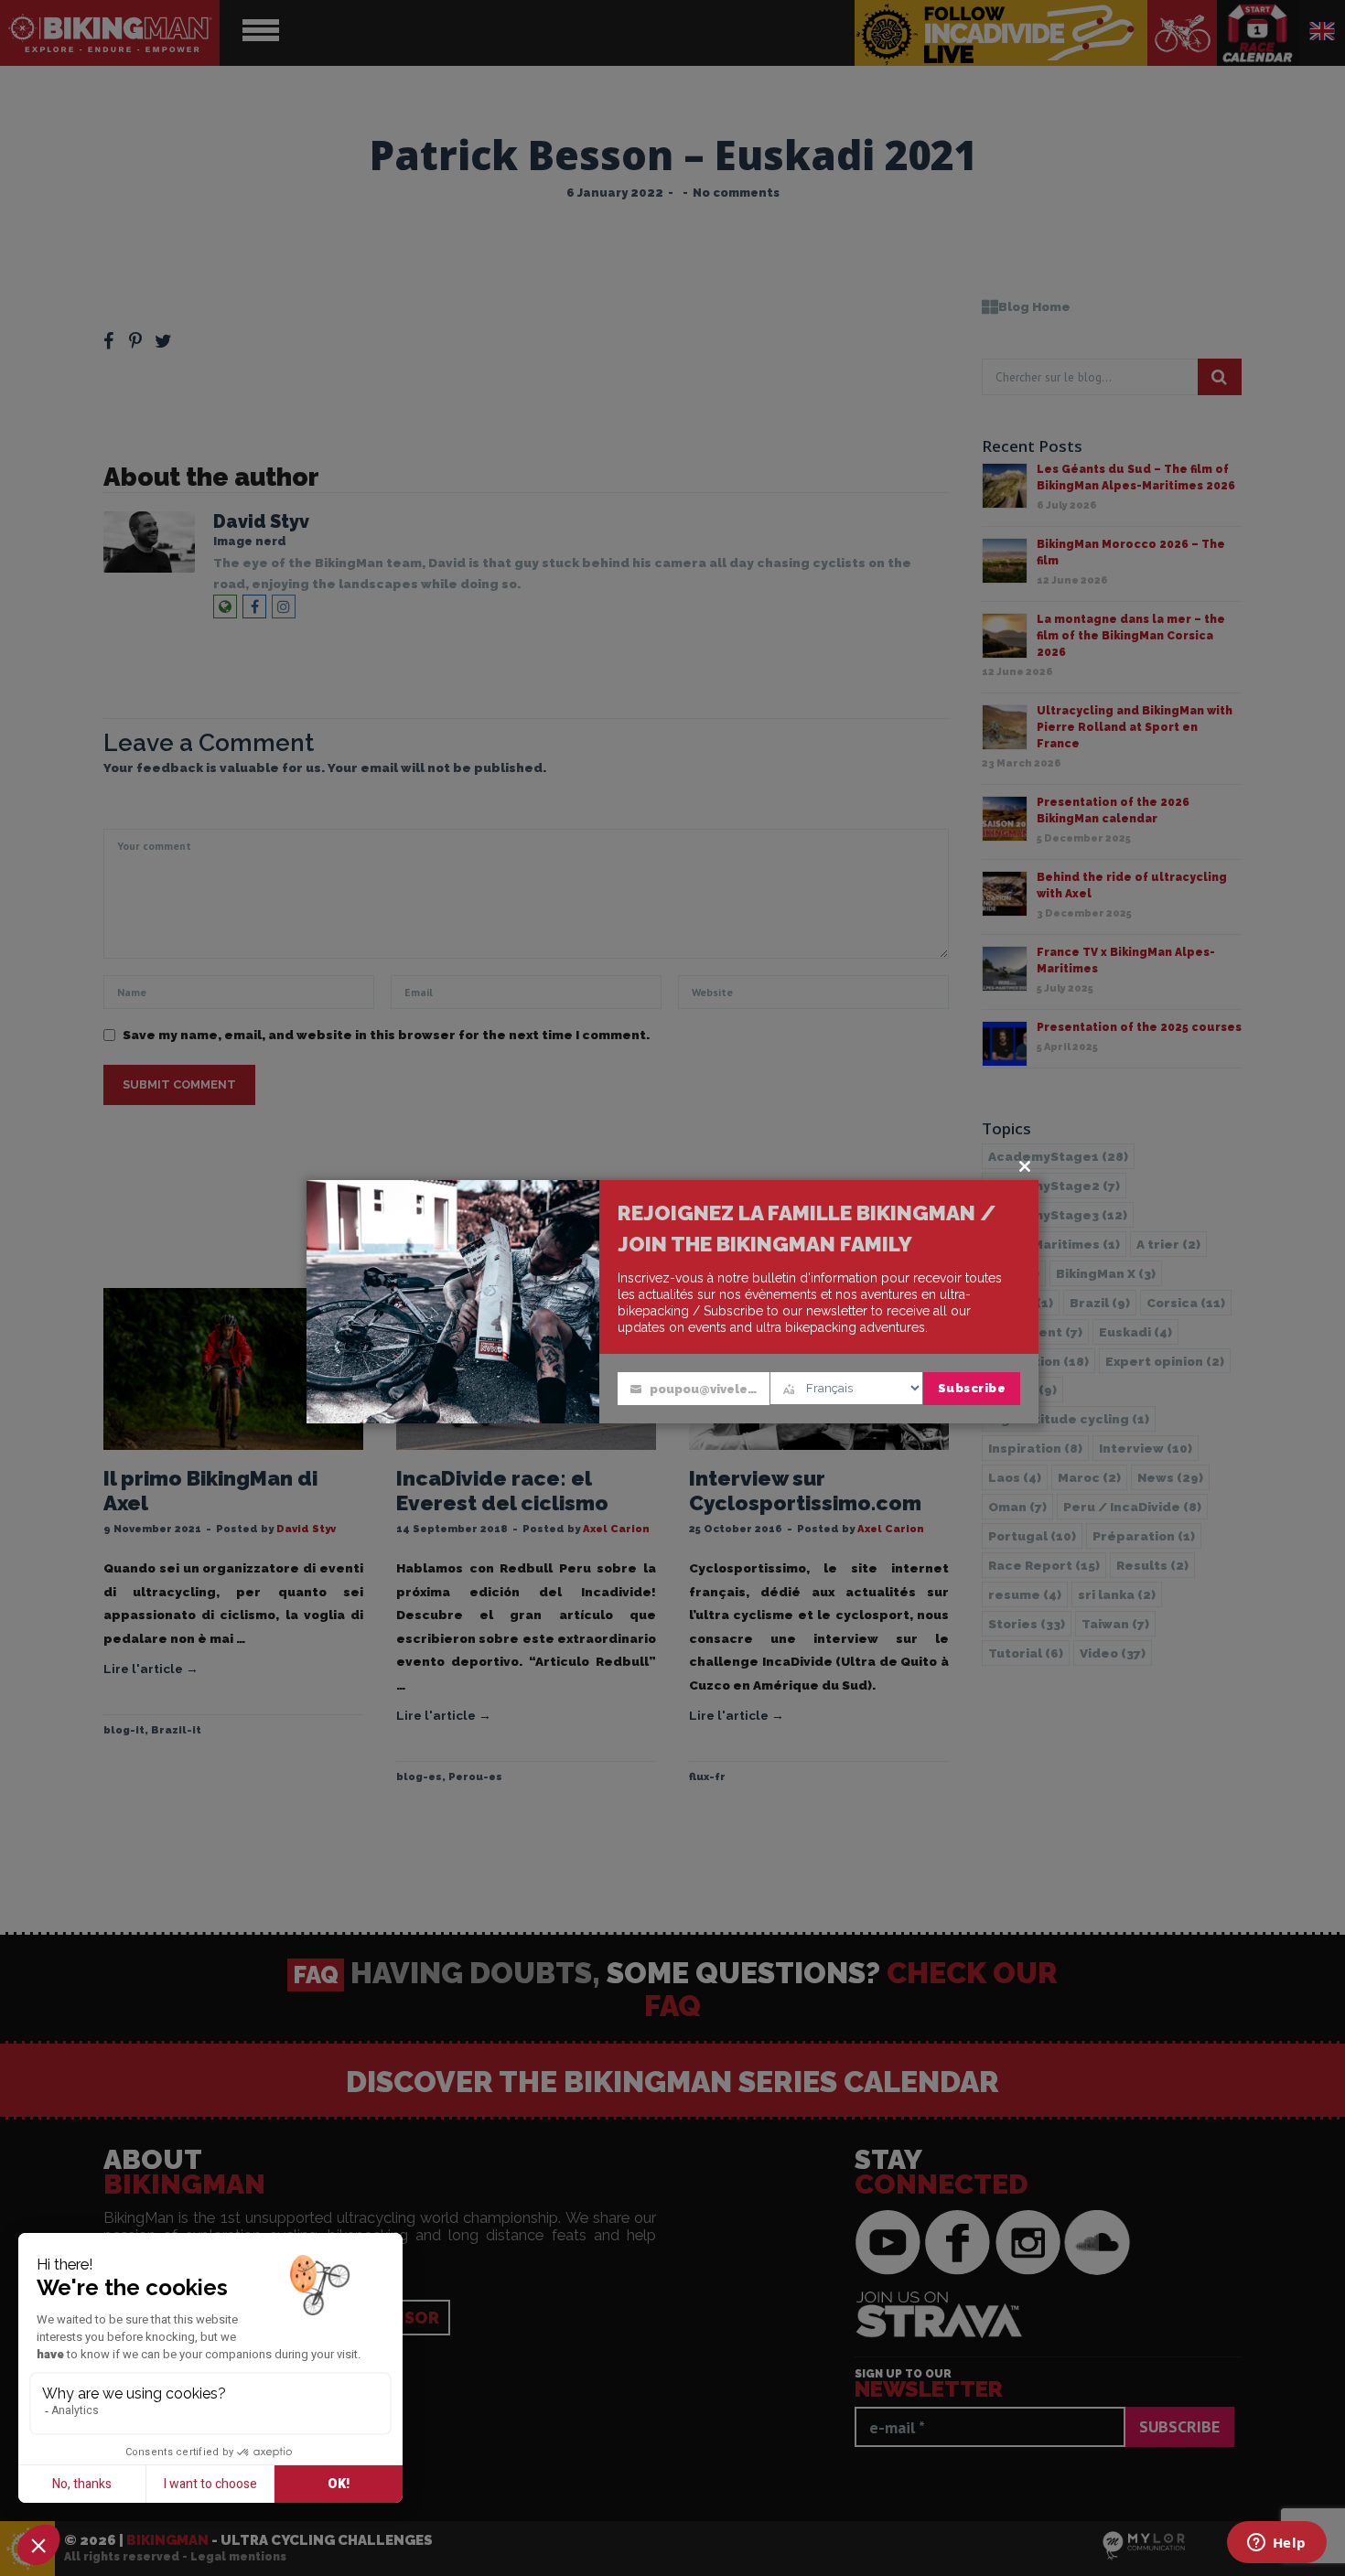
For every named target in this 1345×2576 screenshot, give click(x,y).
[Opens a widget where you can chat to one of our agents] (1276, 2544)
